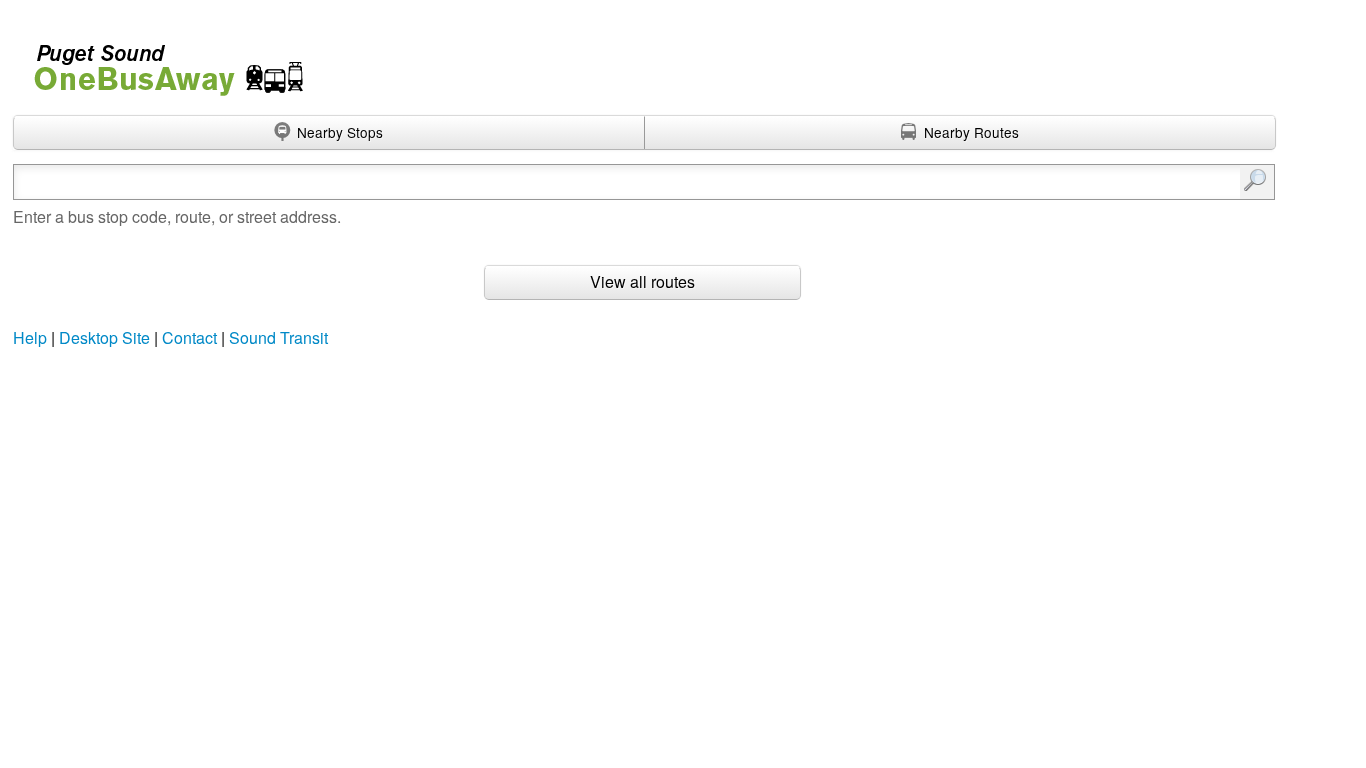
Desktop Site (104, 337)
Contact (189, 337)
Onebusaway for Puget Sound (160, 61)
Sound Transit (278, 337)
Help (30, 337)
